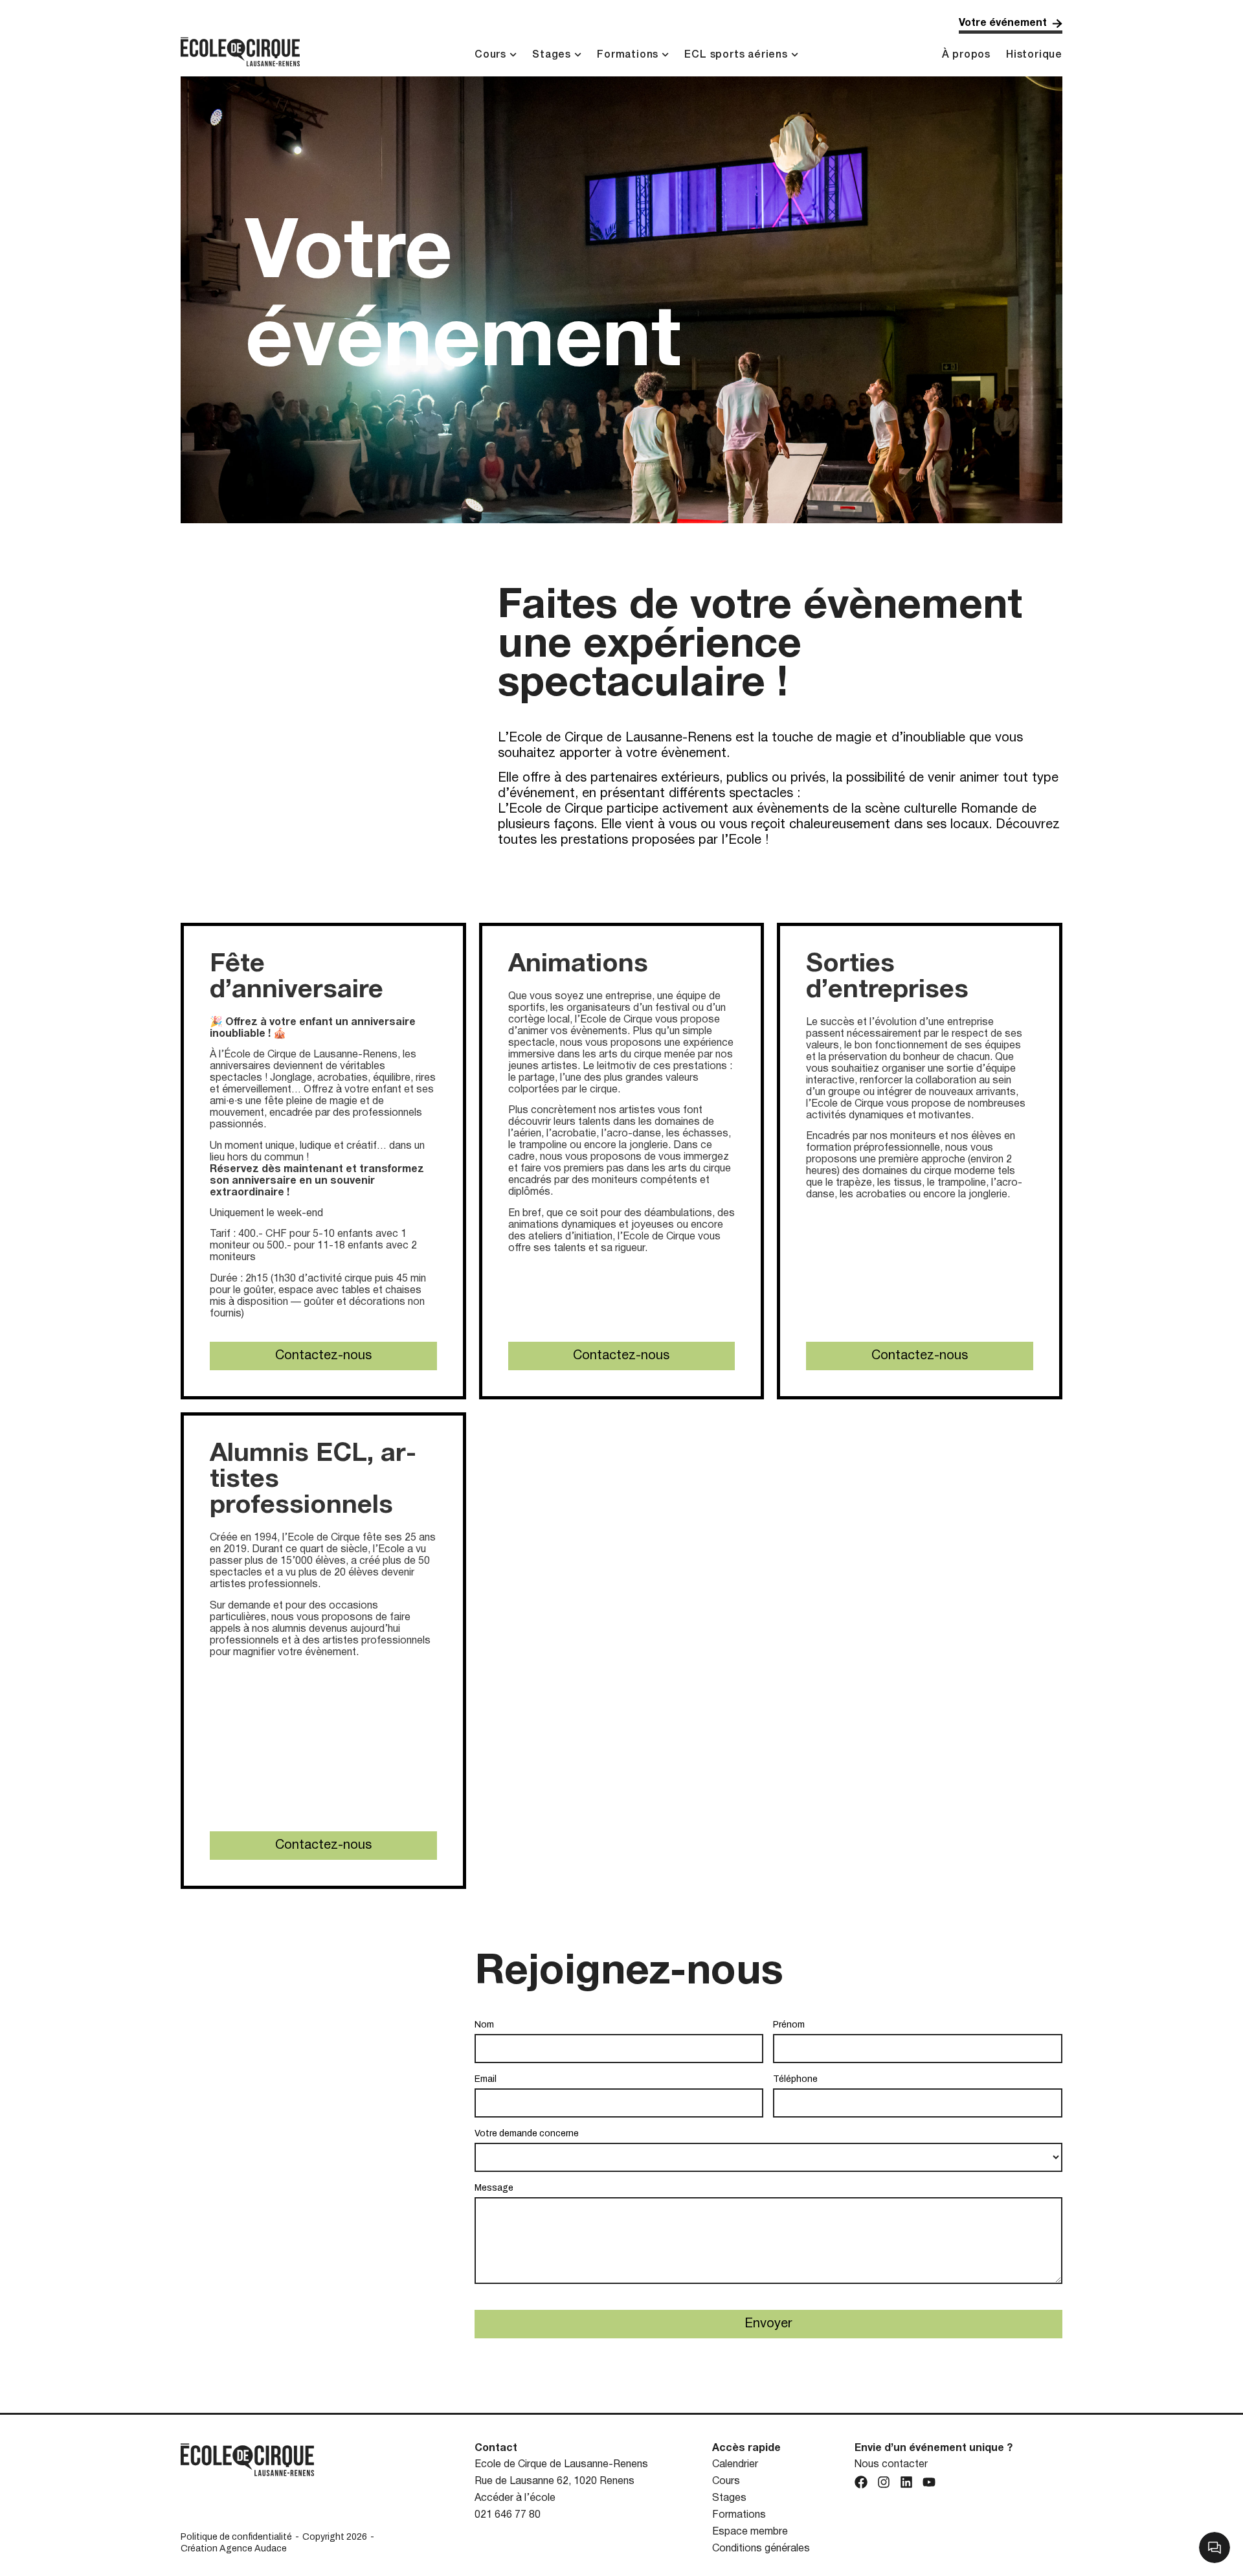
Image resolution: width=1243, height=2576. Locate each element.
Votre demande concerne (527, 2133)
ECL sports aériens (736, 55)
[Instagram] (884, 2482)
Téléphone (795, 2079)
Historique (1034, 55)
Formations (628, 55)
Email (486, 2079)
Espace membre (750, 2532)
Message (494, 2188)
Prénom (789, 2025)
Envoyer (768, 2324)
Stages (552, 55)
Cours (490, 55)
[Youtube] (929, 2482)
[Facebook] (861, 2482)
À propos (966, 55)
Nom (484, 2025)
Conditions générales (761, 2549)
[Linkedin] (906, 2482)
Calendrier (735, 2465)
